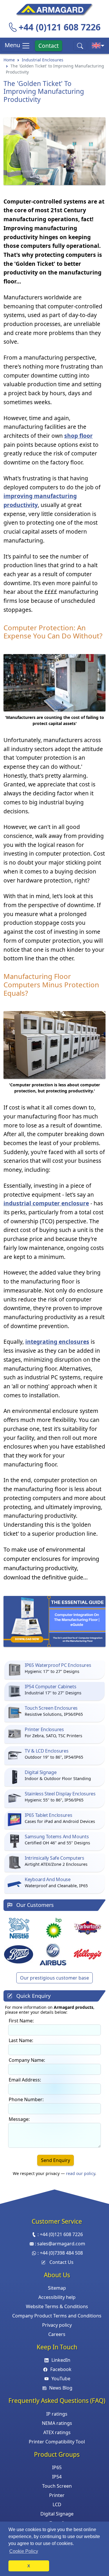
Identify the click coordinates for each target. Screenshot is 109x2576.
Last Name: (21, 2040)
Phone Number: (26, 2099)
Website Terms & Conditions (57, 2306)
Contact (49, 46)
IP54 (57, 2477)
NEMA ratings (57, 2423)
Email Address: (25, 2080)
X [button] (29, 2566)
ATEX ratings (57, 2432)
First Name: (21, 2021)
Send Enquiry (56, 2160)
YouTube (61, 2379)
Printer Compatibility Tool (57, 2442)
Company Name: (27, 2060)
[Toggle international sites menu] (98, 46)
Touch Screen (57, 2486)
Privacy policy (57, 2325)
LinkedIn (61, 2360)
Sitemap (57, 2288)
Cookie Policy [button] (24, 2551)
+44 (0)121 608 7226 (60, 27)
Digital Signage (57, 2514)
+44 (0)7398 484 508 (61, 2253)
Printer (57, 2495)
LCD (57, 2504)
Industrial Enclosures (43, 60)
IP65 (57, 2467)
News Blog (61, 2388)
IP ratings (57, 2414)
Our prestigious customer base (54, 1978)
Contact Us (61, 2262)
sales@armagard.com (61, 2244)
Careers (57, 2334)
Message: (19, 2119)
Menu (13, 45)
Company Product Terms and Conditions (57, 2316)
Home (9, 60)
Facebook (61, 2369)
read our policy (81, 2173)
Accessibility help (57, 2297)
